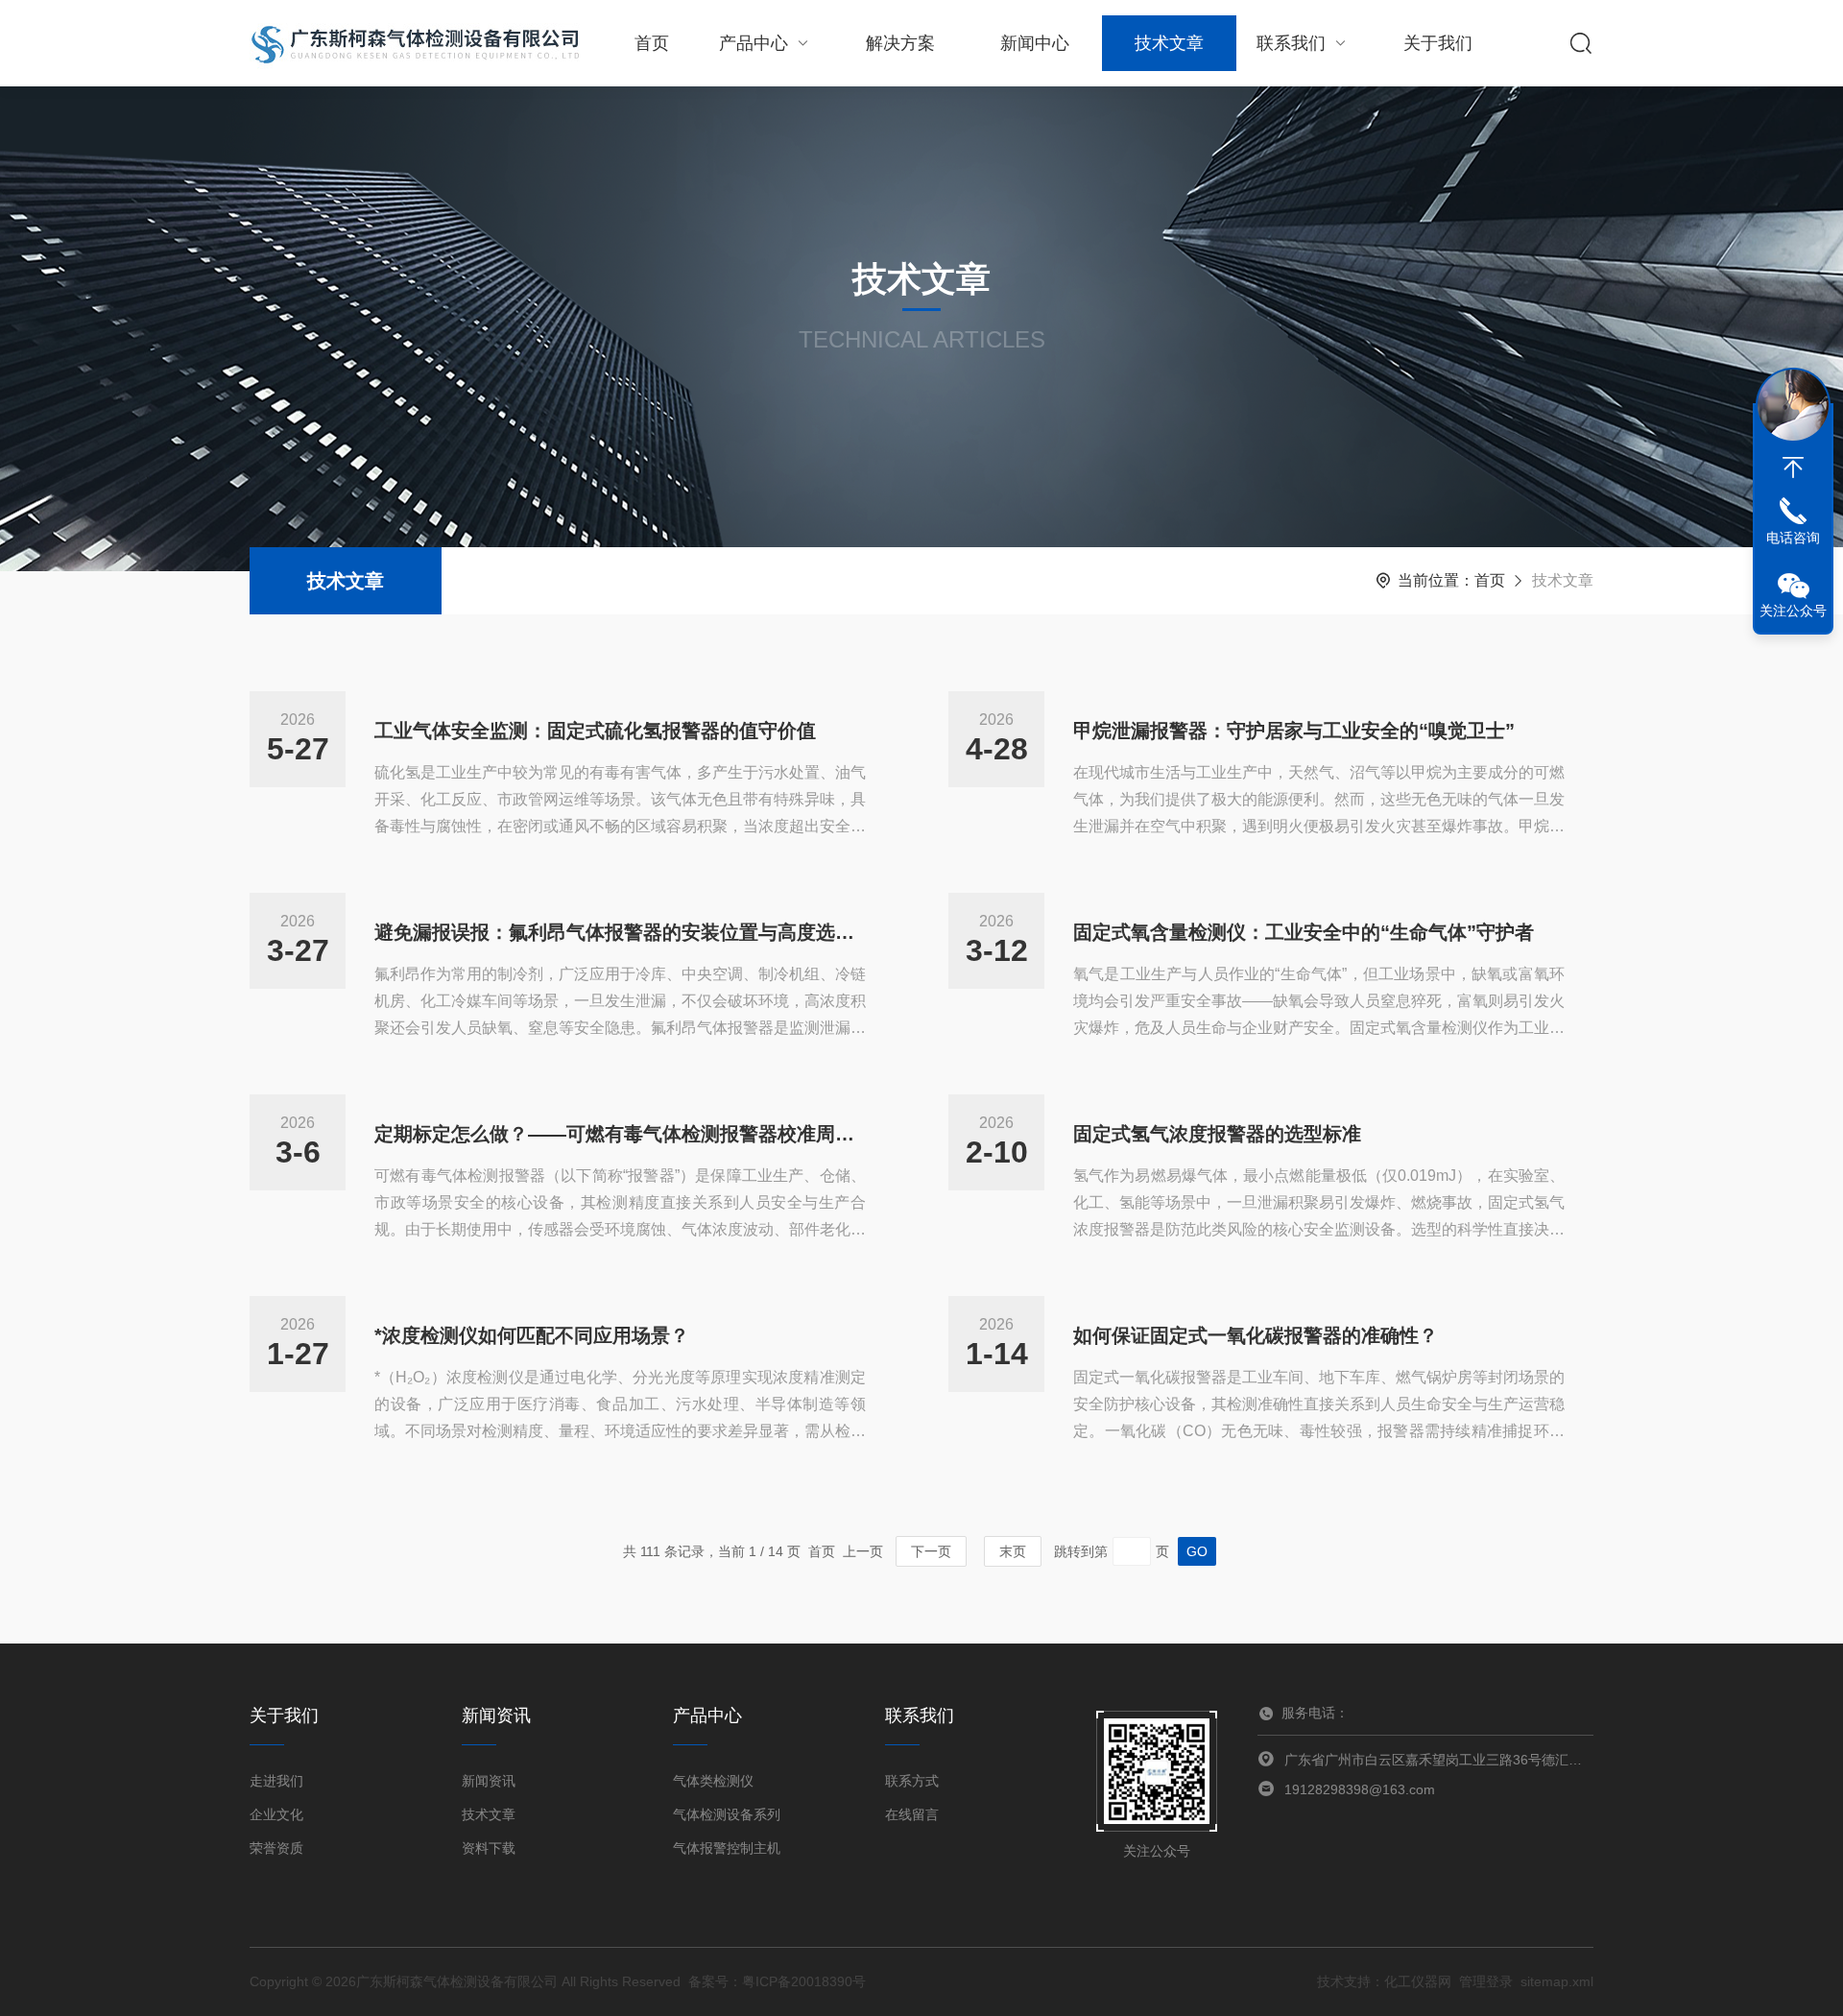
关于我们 (1438, 43)
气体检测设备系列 (727, 1814)
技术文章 (1169, 43)
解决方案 (900, 43)
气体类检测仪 (713, 1781)
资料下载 (489, 1848)
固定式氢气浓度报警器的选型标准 (1217, 1134)
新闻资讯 (489, 1781)
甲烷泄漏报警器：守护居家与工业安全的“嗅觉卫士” (1294, 731)
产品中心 (754, 43)
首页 (652, 43)
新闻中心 (1035, 43)
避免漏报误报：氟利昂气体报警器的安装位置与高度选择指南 (620, 932)
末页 (1013, 1551)
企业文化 (276, 1814)
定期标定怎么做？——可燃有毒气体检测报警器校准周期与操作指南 (620, 1134)
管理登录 (1486, 1981)
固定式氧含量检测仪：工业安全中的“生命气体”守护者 (1304, 932)
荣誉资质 (276, 1848)
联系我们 (1291, 43)
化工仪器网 (1418, 1981)
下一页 (931, 1551)
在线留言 (912, 1814)
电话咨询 (1793, 538)
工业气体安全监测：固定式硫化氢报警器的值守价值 (595, 731)
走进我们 (276, 1781)
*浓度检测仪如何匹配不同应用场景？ (532, 1335)
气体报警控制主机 (727, 1848)
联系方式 (912, 1781)
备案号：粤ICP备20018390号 (777, 1981)
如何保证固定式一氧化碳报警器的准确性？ (1256, 1335)
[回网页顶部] (1793, 468)
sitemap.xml (1557, 1981)
